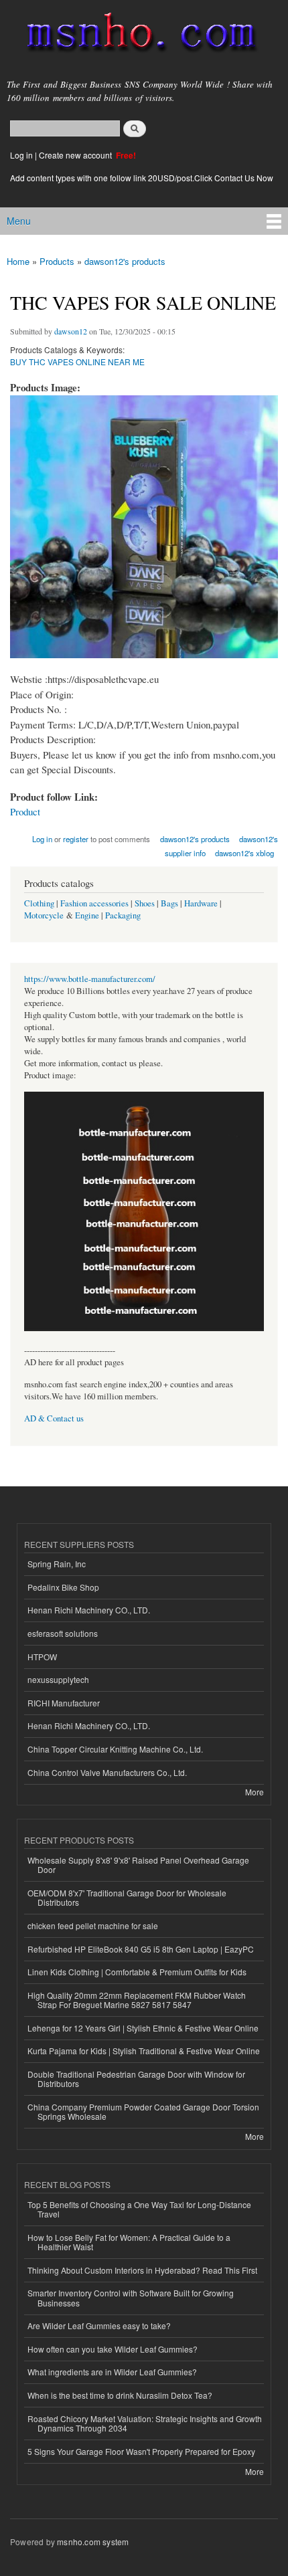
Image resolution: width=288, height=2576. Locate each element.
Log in (21, 155)
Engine (87, 915)
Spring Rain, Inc (57, 1564)
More (255, 1792)
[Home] (136, 35)
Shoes (145, 903)
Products (57, 261)
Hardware (201, 903)
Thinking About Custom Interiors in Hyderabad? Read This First (142, 2270)
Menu (19, 221)
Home (18, 261)
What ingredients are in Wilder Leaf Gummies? (112, 2372)
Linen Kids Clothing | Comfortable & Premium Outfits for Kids (137, 1972)
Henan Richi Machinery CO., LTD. (89, 1610)
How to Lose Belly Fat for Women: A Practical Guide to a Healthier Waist (129, 2242)
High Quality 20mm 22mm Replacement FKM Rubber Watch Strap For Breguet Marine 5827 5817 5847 (137, 2000)
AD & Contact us (54, 1418)
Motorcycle (44, 915)
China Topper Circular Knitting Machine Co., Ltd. (115, 1749)
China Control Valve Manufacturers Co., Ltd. (107, 1772)
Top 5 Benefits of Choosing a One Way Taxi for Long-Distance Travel (139, 2209)
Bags (169, 903)
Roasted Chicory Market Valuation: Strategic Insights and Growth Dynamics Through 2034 (145, 2423)
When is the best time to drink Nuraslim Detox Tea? (120, 2395)
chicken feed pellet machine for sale (93, 1925)
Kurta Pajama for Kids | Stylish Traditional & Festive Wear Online (144, 2051)
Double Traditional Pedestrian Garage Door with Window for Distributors (136, 2079)
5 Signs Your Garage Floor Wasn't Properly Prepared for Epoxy (141, 2451)
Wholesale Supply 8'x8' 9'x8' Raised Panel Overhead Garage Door (138, 1865)
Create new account (76, 155)
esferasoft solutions (63, 1633)
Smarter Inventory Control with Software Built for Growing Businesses (131, 2297)
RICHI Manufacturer (64, 1703)
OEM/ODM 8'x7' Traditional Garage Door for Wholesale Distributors (127, 1897)
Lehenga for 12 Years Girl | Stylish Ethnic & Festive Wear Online (143, 2028)
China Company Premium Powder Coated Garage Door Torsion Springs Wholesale (143, 2111)
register (76, 839)
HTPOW (42, 1657)
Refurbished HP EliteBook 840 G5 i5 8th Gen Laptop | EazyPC (141, 1949)
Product (25, 811)
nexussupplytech (58, 1679)
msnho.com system (93, 2542)
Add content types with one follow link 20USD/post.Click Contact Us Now (142, 178)
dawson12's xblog (244, 853)
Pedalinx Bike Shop (63, 1587)
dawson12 (71, 331)
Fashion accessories (94, 903)
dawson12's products (125, 261)
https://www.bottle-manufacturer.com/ (90, 979)
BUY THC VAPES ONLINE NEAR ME (77, 362)
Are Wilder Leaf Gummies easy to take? (99, 2325)
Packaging (123, 915)
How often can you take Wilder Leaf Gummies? (113, 2349)
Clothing (39, 903)
